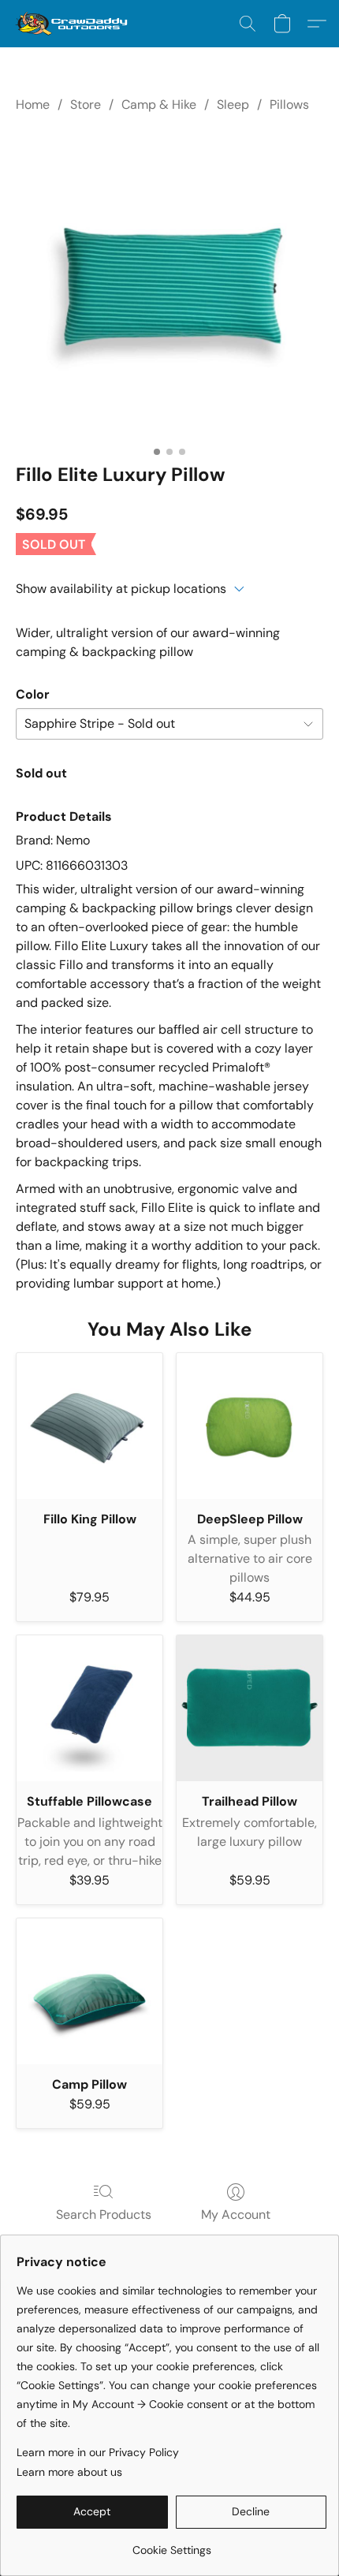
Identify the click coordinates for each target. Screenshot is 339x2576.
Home (33, 104)
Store (86, 104)
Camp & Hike (159, 104)
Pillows (289, 104)
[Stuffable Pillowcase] (89, 1708)
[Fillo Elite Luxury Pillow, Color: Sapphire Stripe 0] (169, 285)
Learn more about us (69, 2472)
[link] (171, 2544)
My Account (236, 2214)
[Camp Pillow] (89, 1991)
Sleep (233, 104)
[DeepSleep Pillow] (250, 1426)
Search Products (104, 2214)
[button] (75, 24)
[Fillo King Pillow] (89, 1426)
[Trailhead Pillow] (250, 1708)
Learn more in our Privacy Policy (98, 2452)
